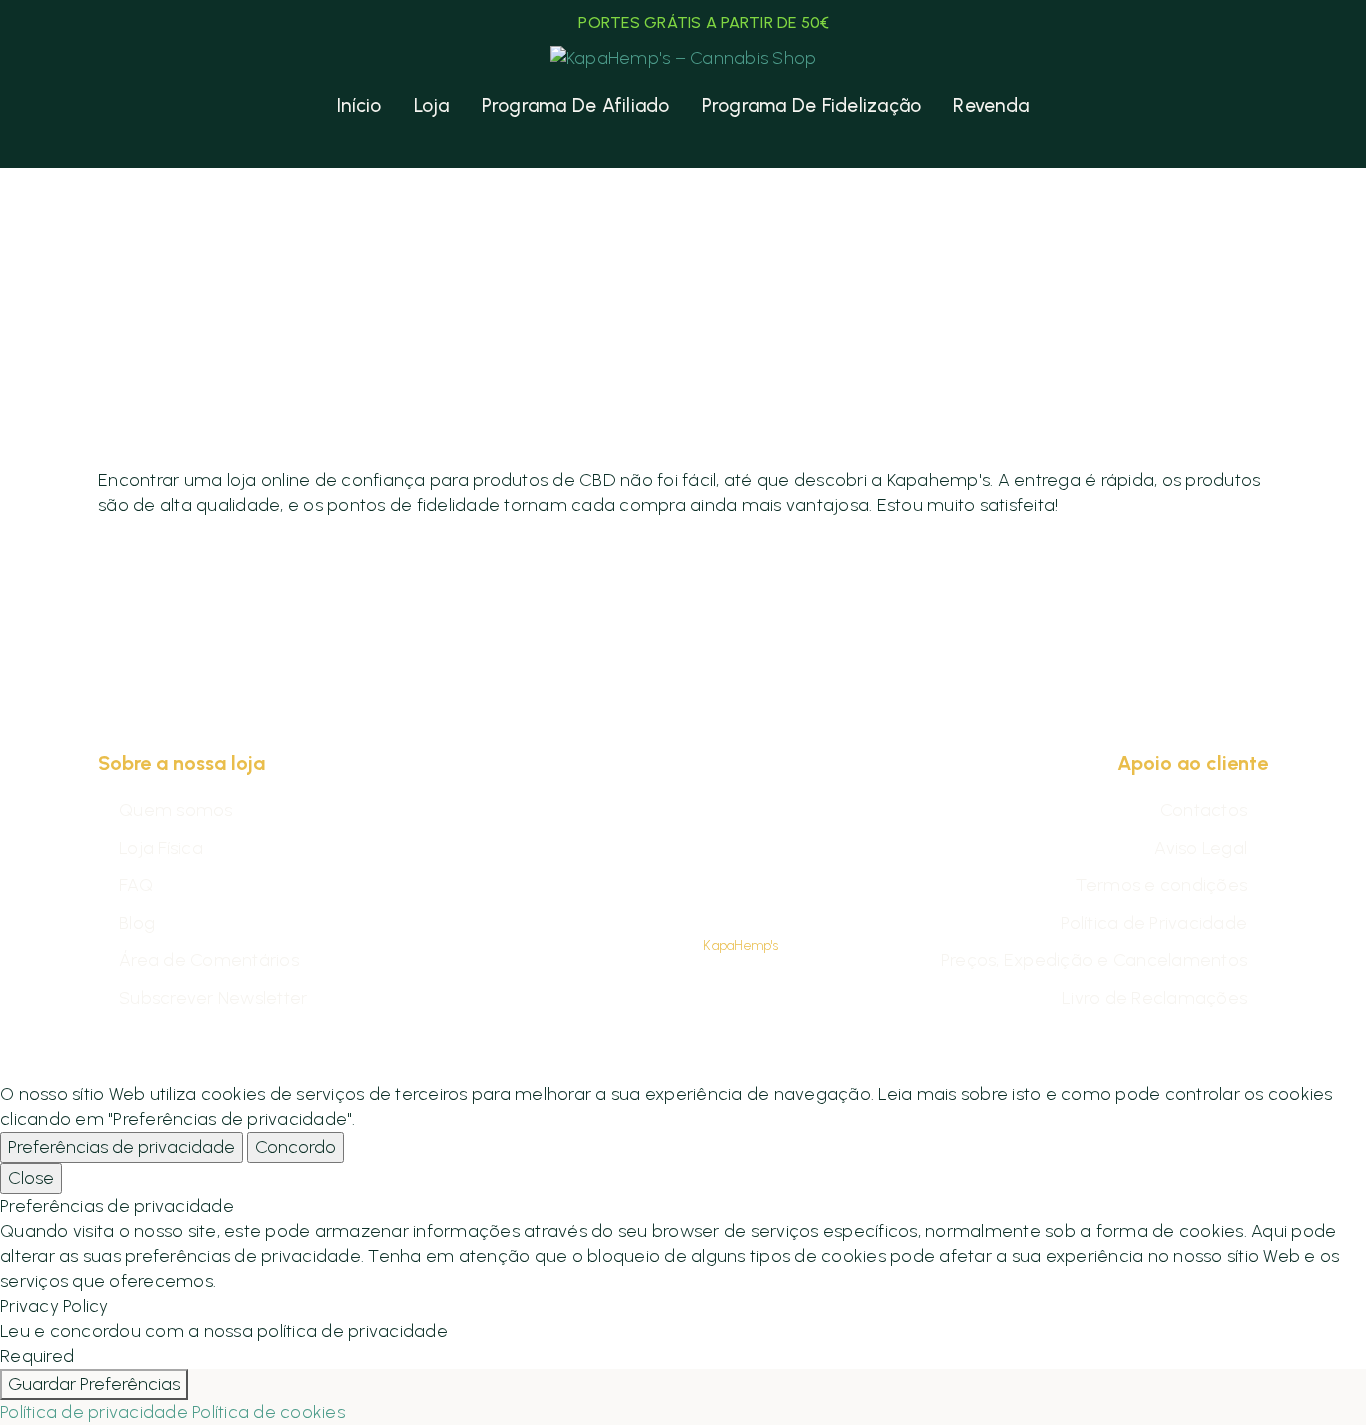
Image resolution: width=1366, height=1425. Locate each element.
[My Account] (115, 106)
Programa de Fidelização (812, 105)
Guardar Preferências (94, 1384)
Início (359, 105)
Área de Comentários (209, 960)
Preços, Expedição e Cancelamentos (1094, 960)
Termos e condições (1162, 885)
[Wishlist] (154, 106)
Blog (137, 923)
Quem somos (176, 810)
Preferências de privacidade (121, 1147)
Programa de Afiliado (576, 105)
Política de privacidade (94, 1412)
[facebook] (658, 883)
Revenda (991, 105)
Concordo (295, 1147)
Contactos (1203, 810)
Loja (432, 105)
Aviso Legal (1200, 848)
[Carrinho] (1253, 106)
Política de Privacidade (1154, 923)
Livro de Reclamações (1154, 998)
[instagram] (708, 883)
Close (31, 1178)
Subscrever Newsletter (213, 998)
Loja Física (161, 848)
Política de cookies (268, 1412)
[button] (1219, 105)
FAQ (136, 885)
